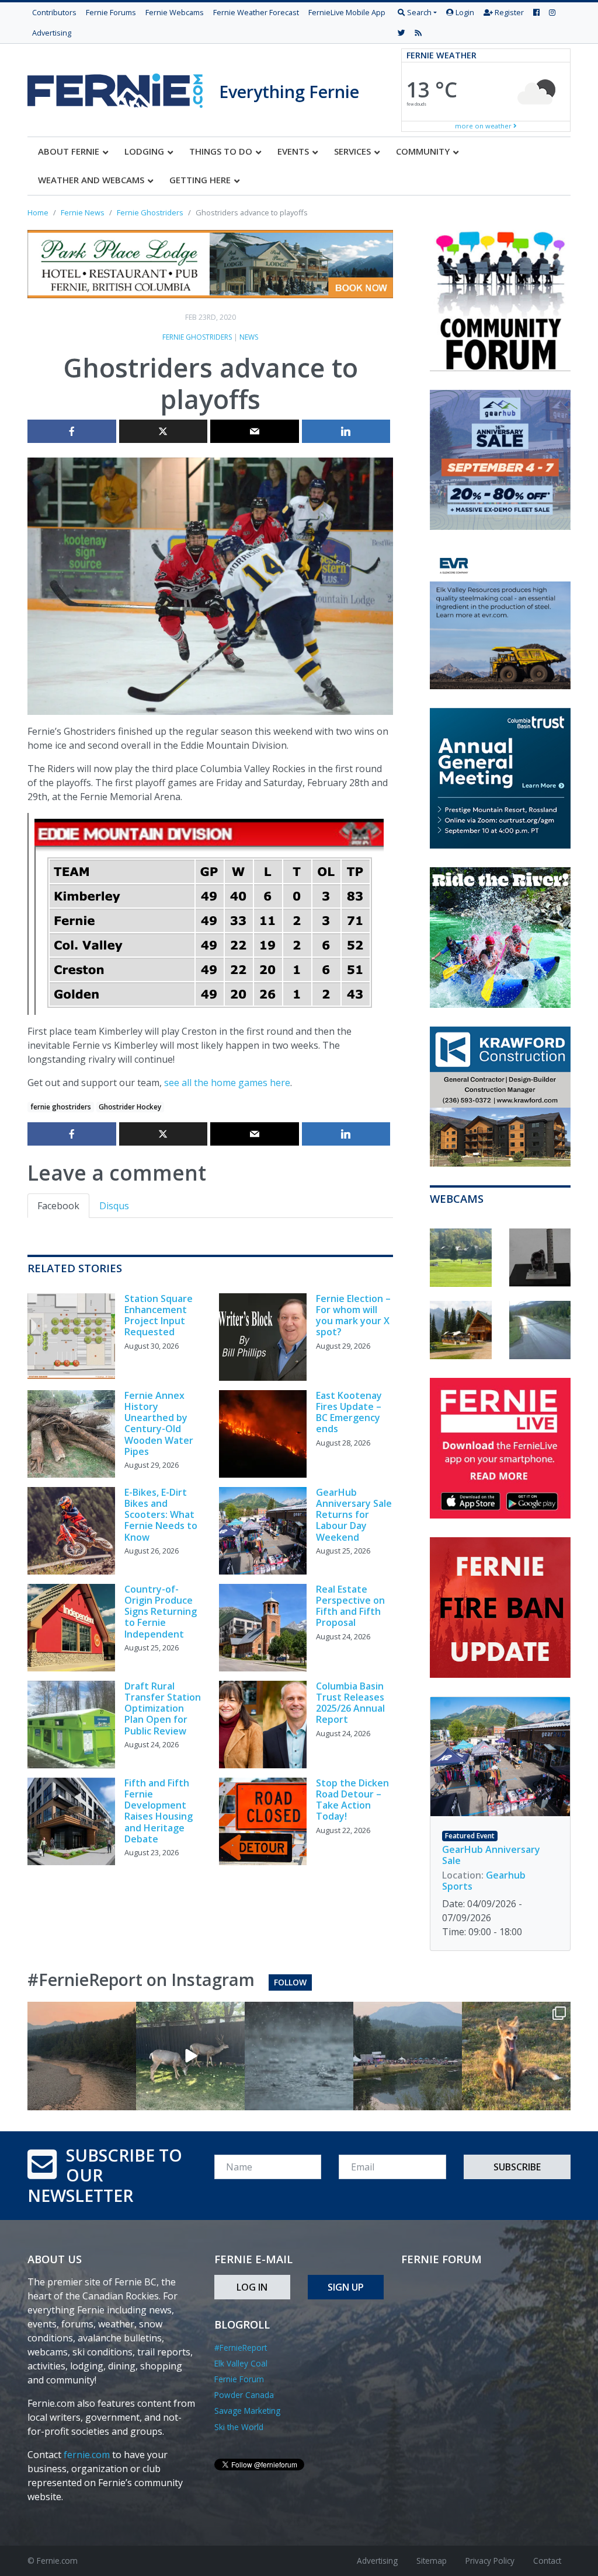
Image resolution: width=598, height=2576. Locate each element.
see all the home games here (227, 1083)
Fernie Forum (239, 2379)
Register (508, 12)
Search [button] (418, 12)
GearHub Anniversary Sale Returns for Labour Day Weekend (354, 1515)
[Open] (82, 2056)
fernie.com (87, 2455)
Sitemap (432, 2561)
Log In (252, 2287)
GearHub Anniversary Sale (491, 1855)
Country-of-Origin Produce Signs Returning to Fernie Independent (161, 1612)
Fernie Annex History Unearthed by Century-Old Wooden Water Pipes (159, 1423)
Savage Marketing (247, 2411)
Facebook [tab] (58, 1206)
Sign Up (346, 2287)
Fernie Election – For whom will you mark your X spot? (353, 1315)
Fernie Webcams (175, 12)
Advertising (52, 33)
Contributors (54, 12)
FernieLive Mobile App (347, 12)
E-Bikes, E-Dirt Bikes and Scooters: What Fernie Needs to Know (161, 1515)
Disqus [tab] (114, 1206)
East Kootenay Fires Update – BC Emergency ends (349, 1412)
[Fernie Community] (123, 88)
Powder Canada (244, 2395)
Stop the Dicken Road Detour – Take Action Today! (352, 1800)
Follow (290, 1982)
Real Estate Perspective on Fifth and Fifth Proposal (350, 1606)
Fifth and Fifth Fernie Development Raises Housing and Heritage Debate (159, 1811)
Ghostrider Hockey (130, 1107)
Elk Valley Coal (241, 2363)
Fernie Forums (111, 12)
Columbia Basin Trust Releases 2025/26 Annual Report (350, 1703)
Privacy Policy (490, 2561)
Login (464, 12)
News (249, 337)
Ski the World (239, 2427)
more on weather (484, 126)
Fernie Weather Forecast (256, 12)
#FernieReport (241, 2348)
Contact (547, 2561)
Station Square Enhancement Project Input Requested (159, 1315)
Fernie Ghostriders (197, 337)
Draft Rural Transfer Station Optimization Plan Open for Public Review (163, 1708)
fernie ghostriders (61, 1107)
